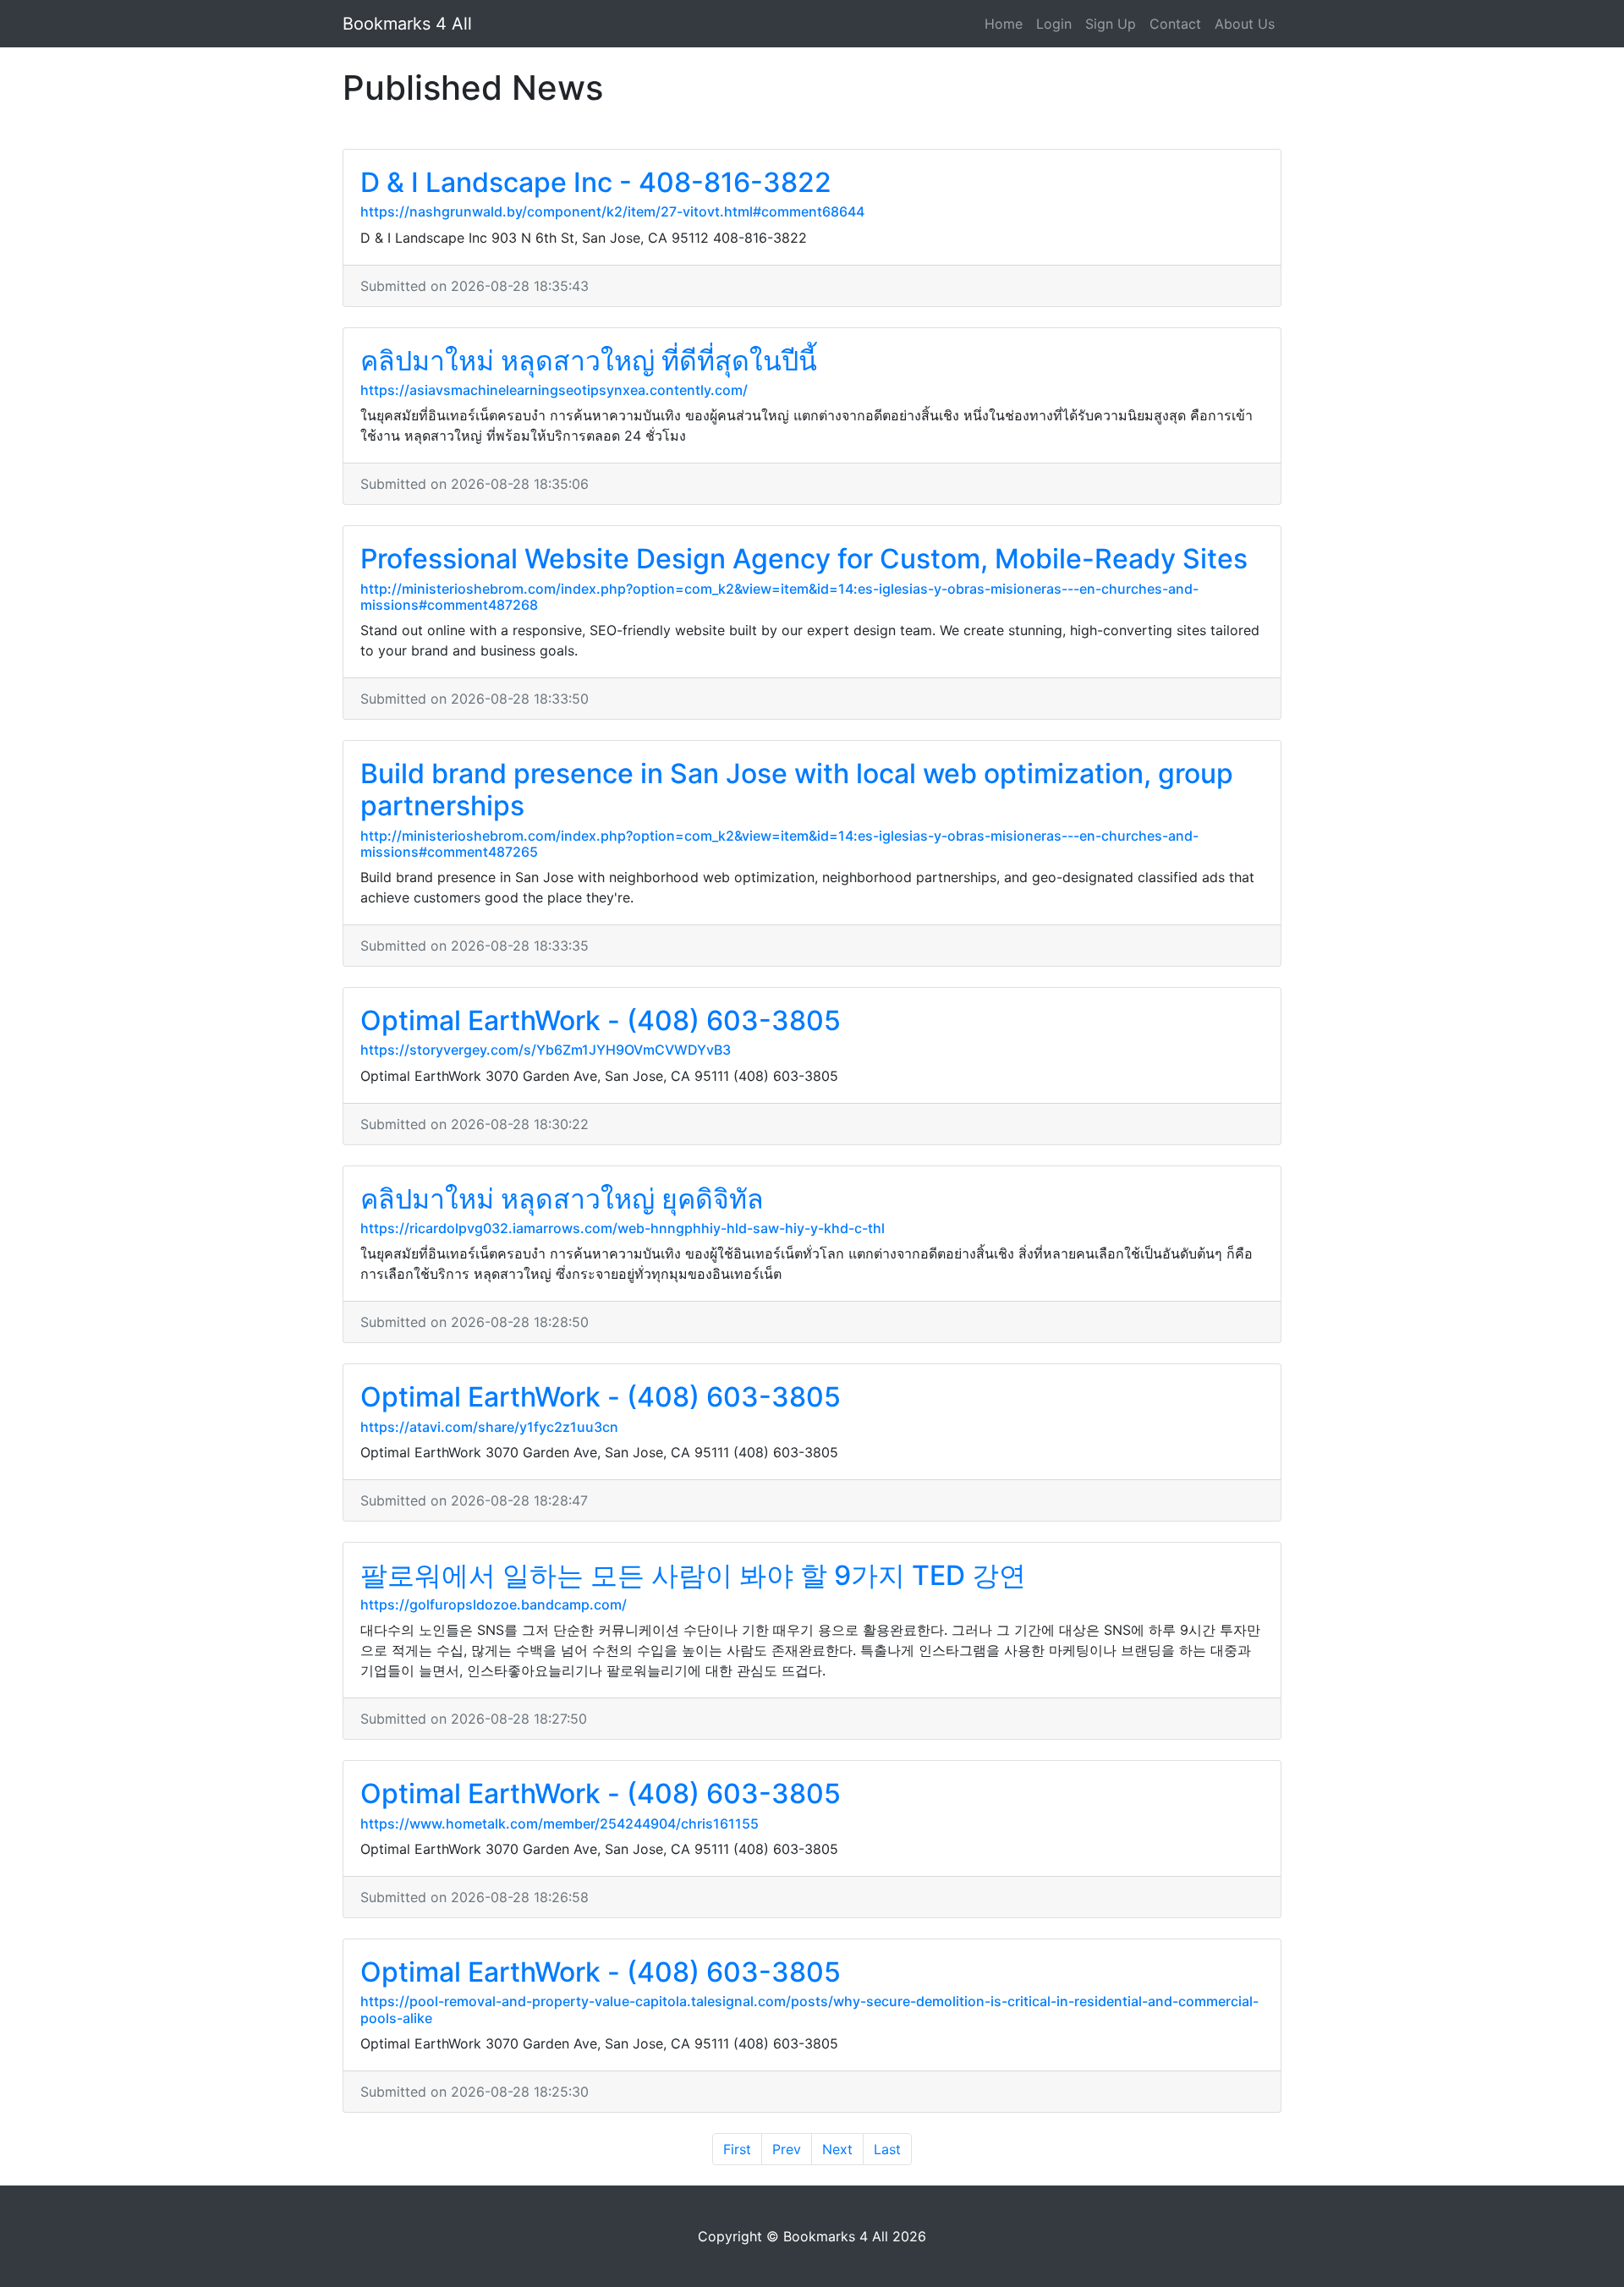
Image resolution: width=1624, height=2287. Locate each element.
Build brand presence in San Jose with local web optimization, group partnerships (797, 790)
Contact (1175, 24)
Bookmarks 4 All (407, 24)
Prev (787, 2149)
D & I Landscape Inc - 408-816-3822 (596, 182)
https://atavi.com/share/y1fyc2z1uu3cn (489, 1427)
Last (887, 2149)
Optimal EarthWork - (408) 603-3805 (601, 1020)
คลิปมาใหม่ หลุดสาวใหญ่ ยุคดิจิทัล (562, 1199)
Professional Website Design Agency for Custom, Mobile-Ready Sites (804, 559)
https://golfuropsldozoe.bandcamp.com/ (494, 1604)
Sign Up (1111, 24)
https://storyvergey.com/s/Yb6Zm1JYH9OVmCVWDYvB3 (546, 1050)
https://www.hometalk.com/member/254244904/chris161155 (560, 1824)
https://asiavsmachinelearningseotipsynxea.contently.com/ (554, 390)
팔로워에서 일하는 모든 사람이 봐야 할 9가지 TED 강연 (693, 1575)
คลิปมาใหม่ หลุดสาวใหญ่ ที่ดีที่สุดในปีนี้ (589, 361)
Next (837, 2149)
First (737, 2149)
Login (1054, 24)
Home (1004, 24)
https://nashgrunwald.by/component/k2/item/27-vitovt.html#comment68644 (612, 211)
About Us (1245, 24)
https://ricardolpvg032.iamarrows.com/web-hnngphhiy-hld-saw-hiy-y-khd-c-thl (623, 1228)
